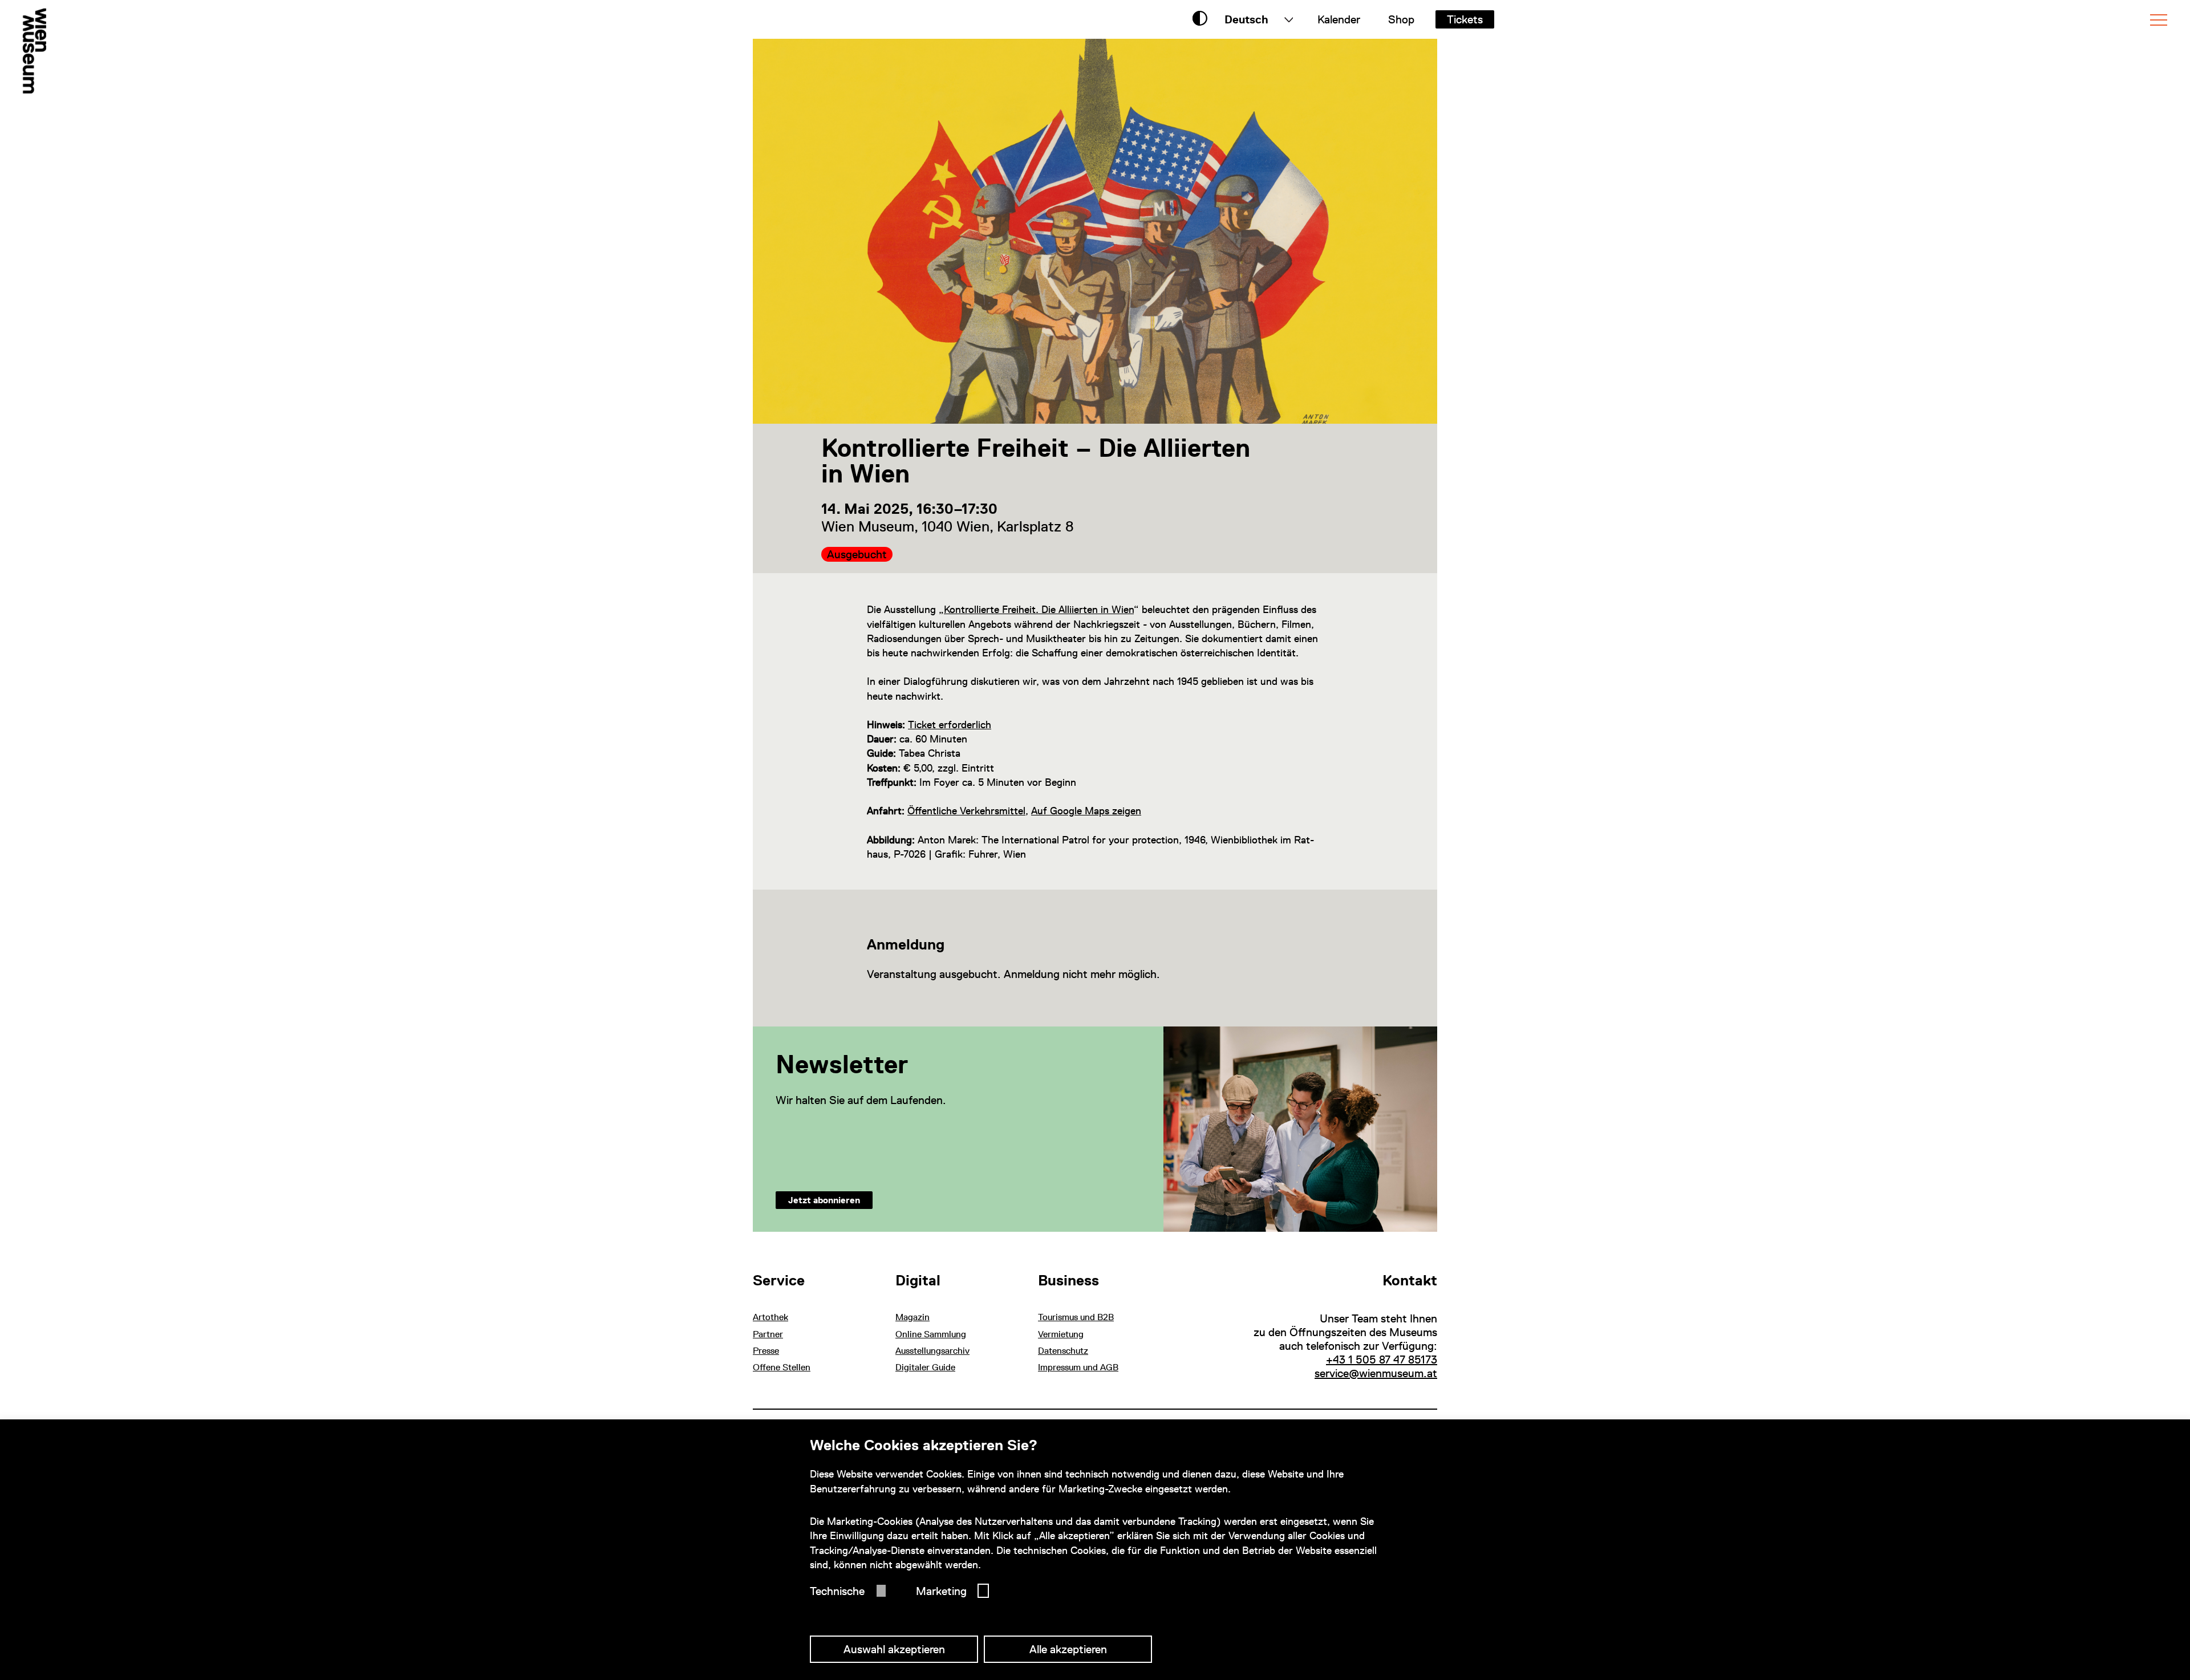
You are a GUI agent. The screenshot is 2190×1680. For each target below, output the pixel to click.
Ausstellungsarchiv (932, 1351)
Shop (1401, 19)
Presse (766, 1351)
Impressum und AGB (1078, 1367)
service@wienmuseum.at (1376, 1373)
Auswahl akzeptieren (894, 1649)
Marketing (941, 1591)
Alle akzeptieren (1068, 1649)
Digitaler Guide (925, 1367)
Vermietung (1061, 1334)
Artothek (770, 1317)
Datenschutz (1063, 1351)
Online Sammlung (931, 1334)
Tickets (1465, 19)
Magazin (912, 1317)
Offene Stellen (782, 1367)
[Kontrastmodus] (1200, 19)
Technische (837, 1591)
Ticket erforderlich (950, 725)
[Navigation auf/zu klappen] (2159, 20)
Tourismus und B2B (1076, 1317)
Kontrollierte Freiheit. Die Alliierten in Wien (1039, 609)
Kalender (1339, 19)
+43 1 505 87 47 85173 (1382, 1360)
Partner (768, 1334)
